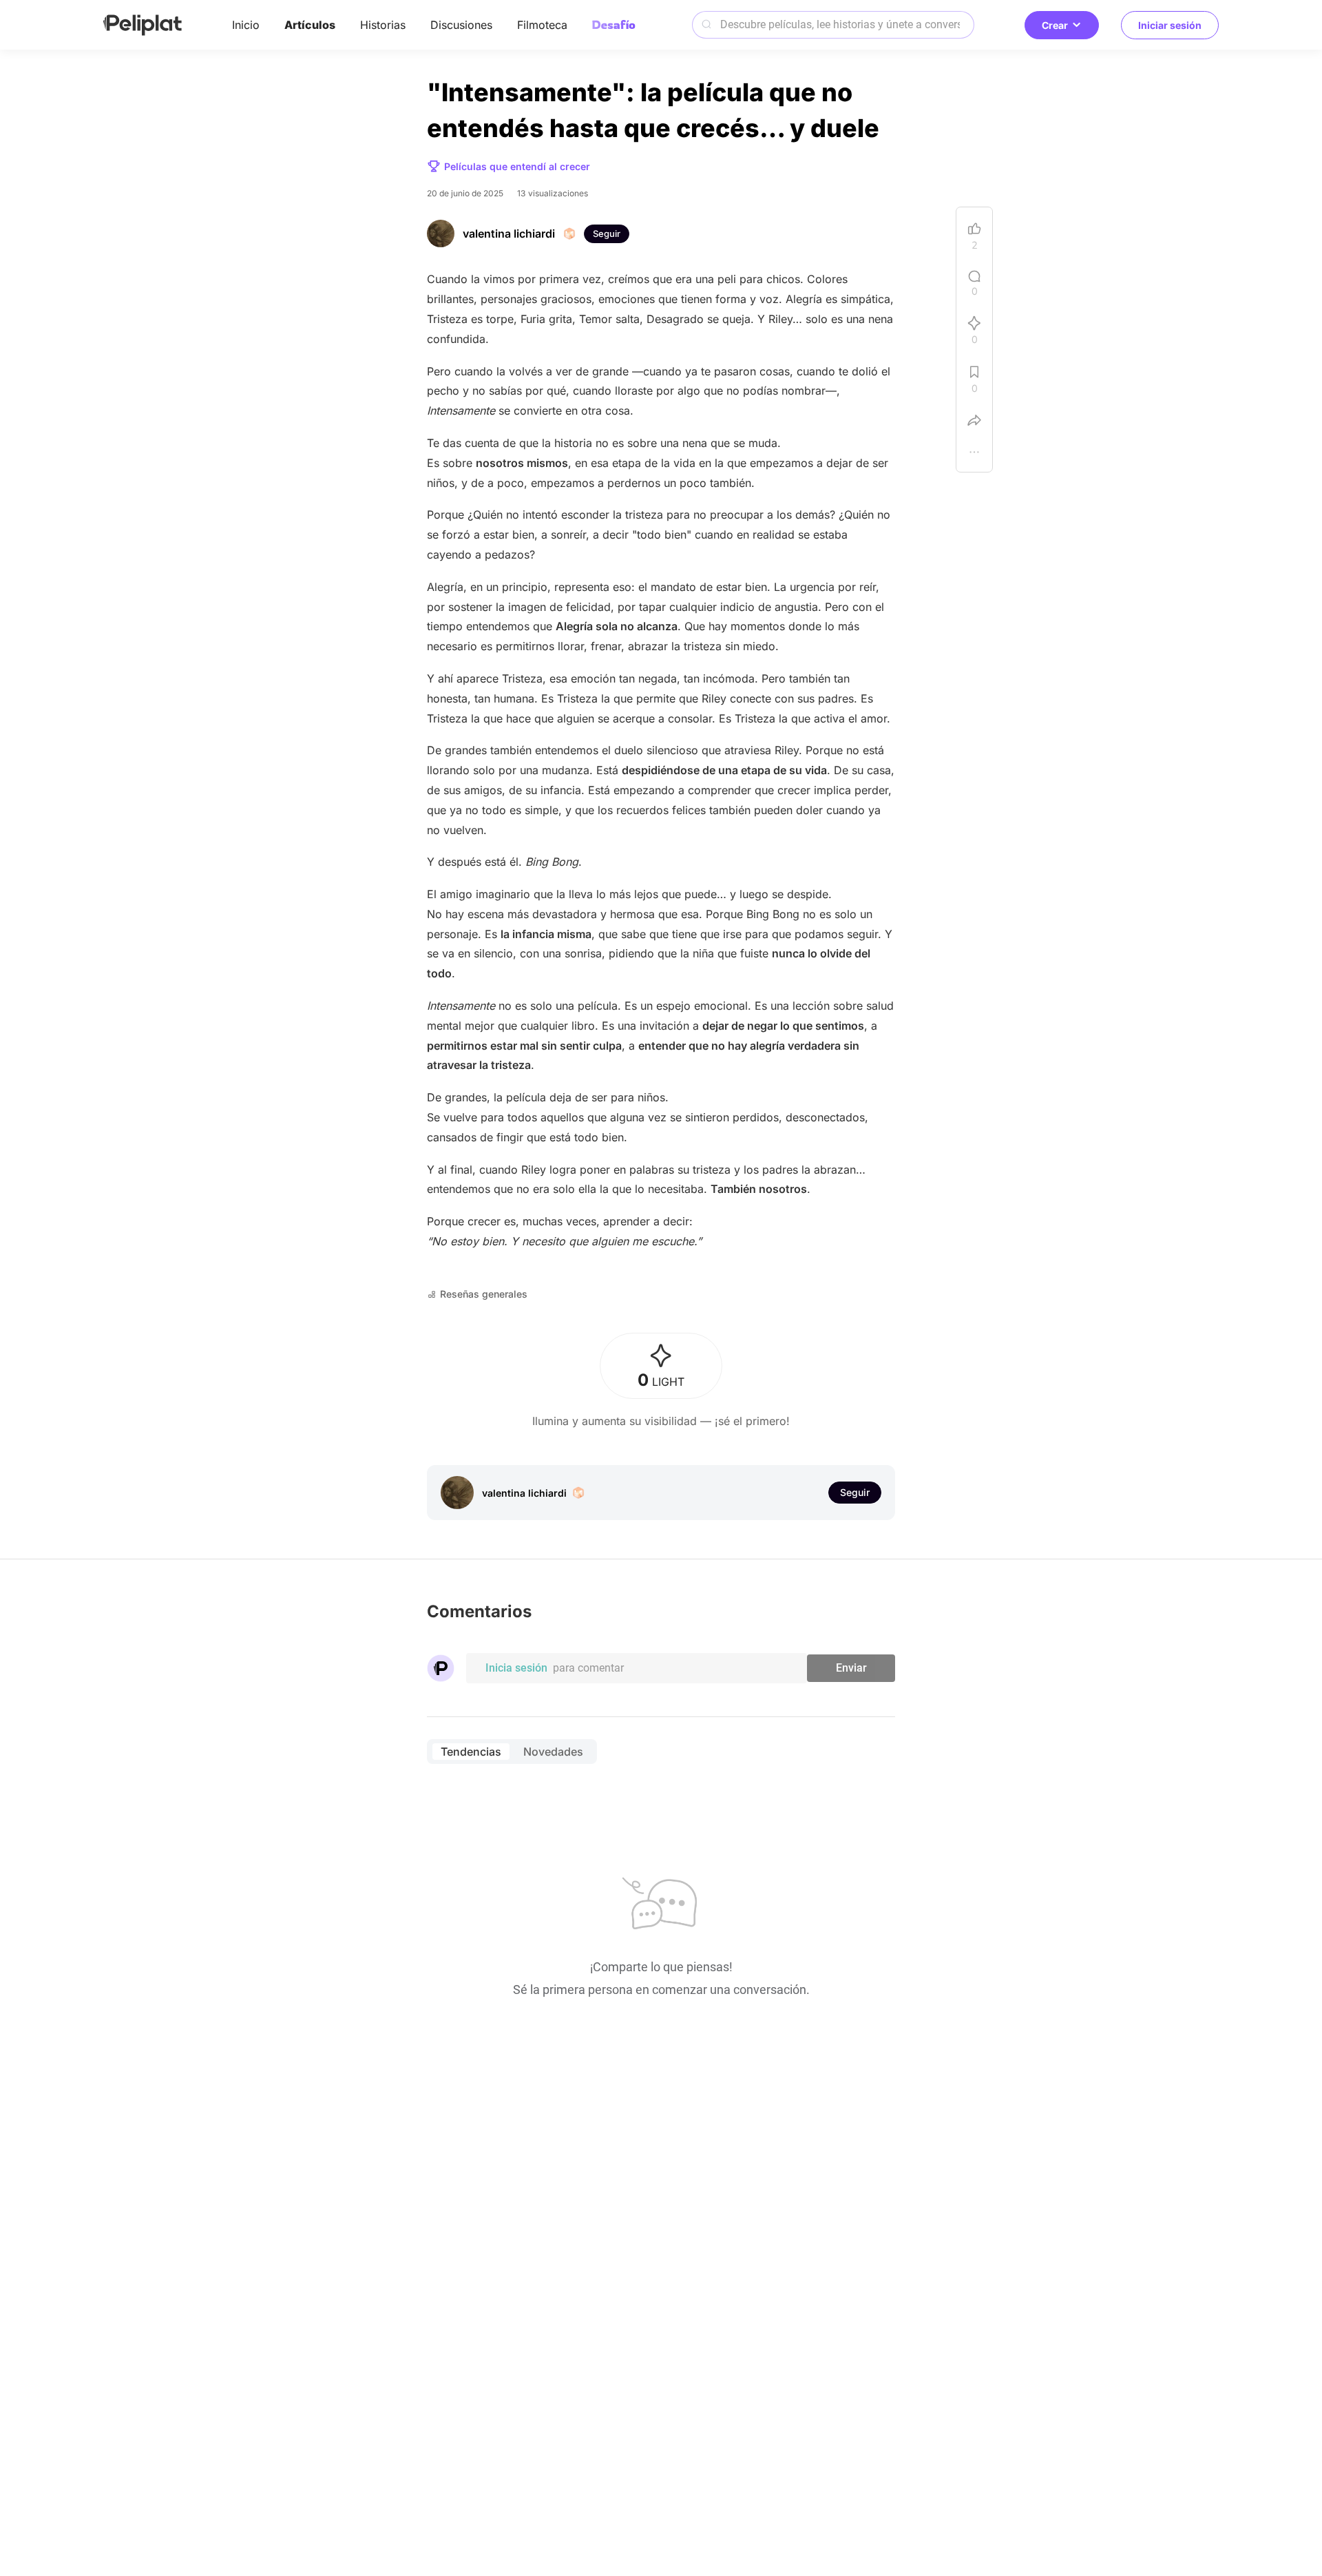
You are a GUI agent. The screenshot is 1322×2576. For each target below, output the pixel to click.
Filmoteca (542, 25)
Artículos (310, 25)
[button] (974, 455)
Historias (383, 25)
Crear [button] (1055, 25)
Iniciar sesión (1170, 25)
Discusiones (461, 25)
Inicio (246, 25)
